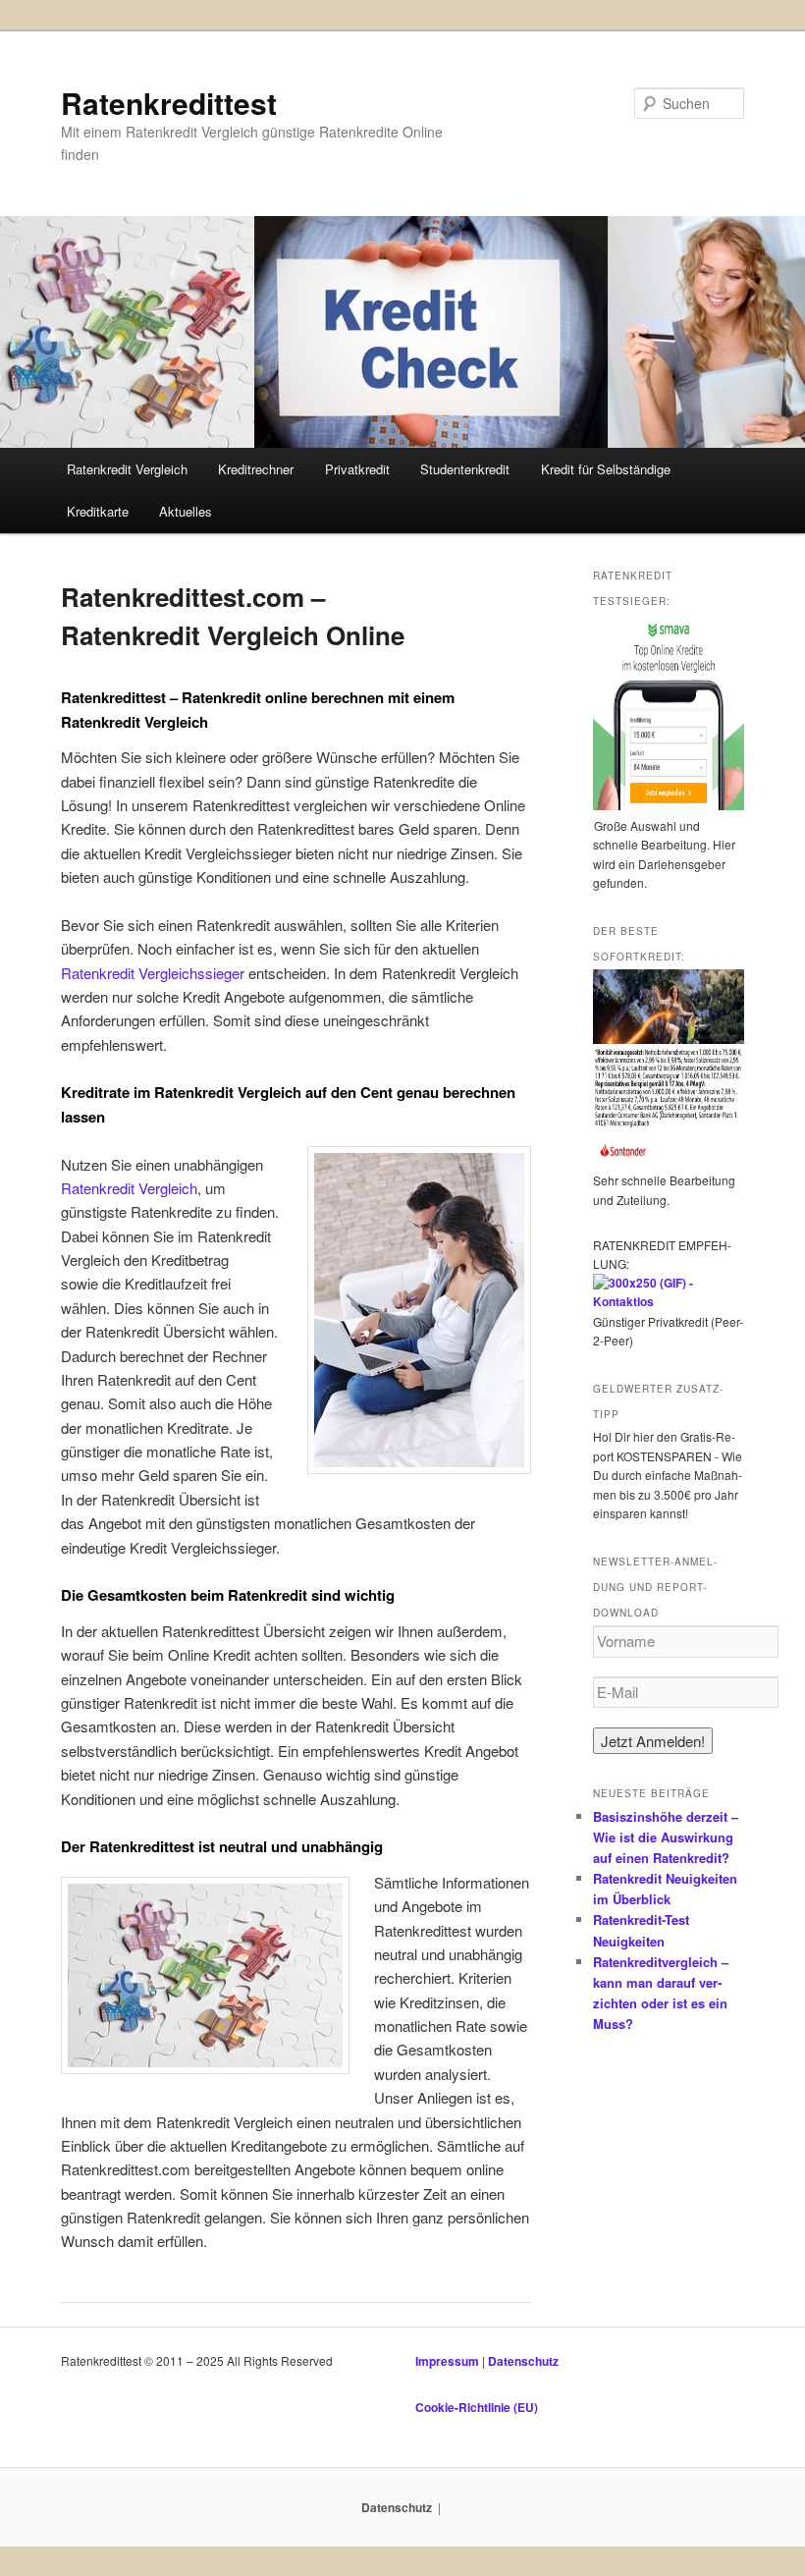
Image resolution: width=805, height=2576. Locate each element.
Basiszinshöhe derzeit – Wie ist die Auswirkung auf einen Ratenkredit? (666, 1837)
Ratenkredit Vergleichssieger (153, 973)
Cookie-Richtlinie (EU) (477, 2407)
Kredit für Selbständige (606, 469)
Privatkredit (357, 469)
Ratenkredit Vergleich (127, 469)
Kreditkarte (98, 511)
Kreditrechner (256, 469)
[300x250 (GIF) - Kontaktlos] (669, 1301)
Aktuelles (186, 511)
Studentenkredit (465, 469)
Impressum (449, 2361)
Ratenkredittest (169, 103)
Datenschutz (523, 2361)
